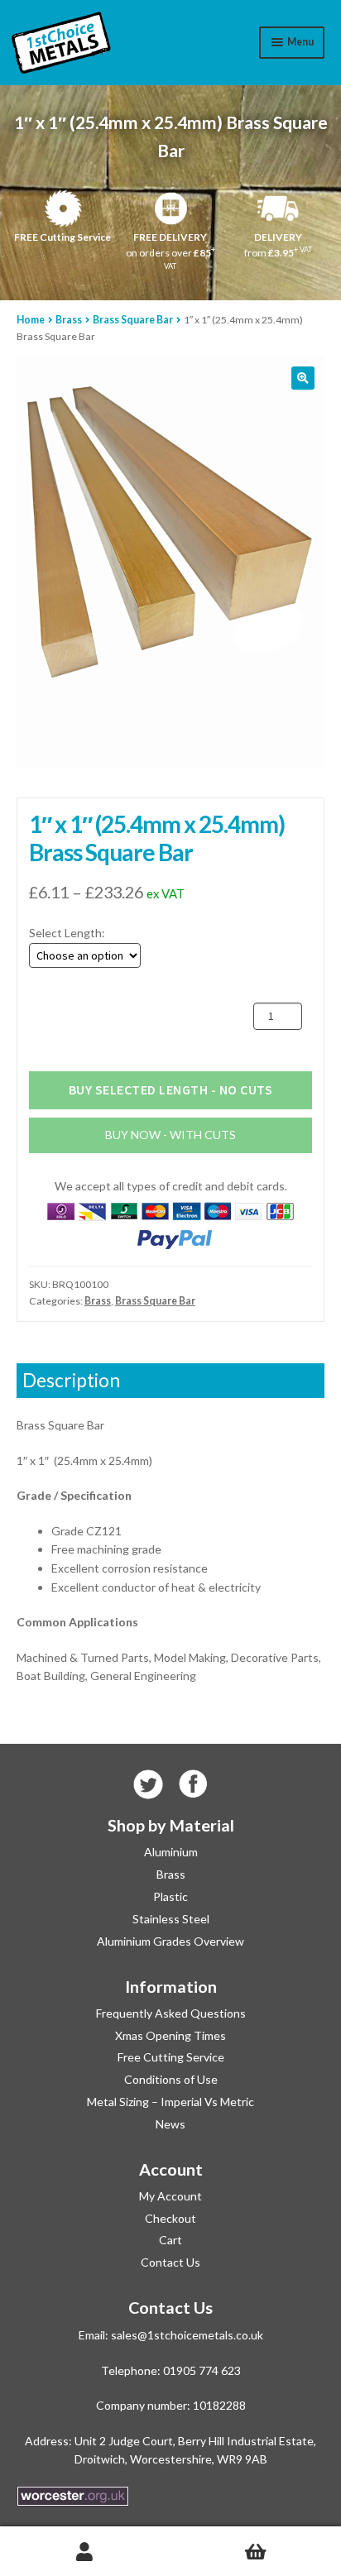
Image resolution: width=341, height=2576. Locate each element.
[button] (303, 378)
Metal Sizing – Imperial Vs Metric (170, 2102)
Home (31, 320)
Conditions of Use (171, 2079)
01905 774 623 (202, 2370)
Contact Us (170, 2262)
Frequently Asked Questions (171, 2013)
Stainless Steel (171, 1919)
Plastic (170, 1896)
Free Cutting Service (171, 2057)
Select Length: (67, 933)
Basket (255, 2552)
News (170, 2124)
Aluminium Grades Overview (170, 1941)
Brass (69, 320)
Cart (170, 2240)
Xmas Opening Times (170, 2035)
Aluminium (171, 1852)
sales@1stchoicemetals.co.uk (187, 2335)
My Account (170, 2196)
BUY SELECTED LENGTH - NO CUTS (171, 1089)
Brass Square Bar (133, 320)
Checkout (170, 2218)
